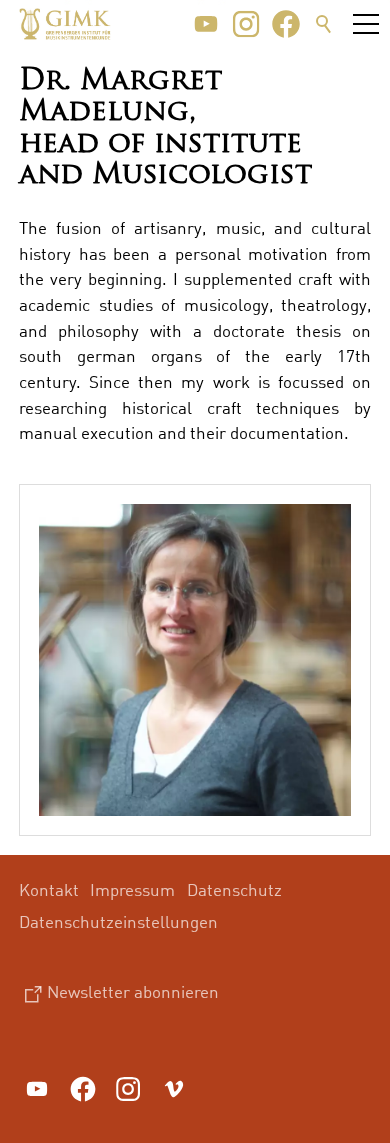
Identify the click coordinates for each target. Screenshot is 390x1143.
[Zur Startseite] (65, 24)
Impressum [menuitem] (132, 889)
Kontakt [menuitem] (49, 889)
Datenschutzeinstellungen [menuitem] (118, 921)
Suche (324, 24)
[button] (206, 24)
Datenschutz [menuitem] (234, 889)
